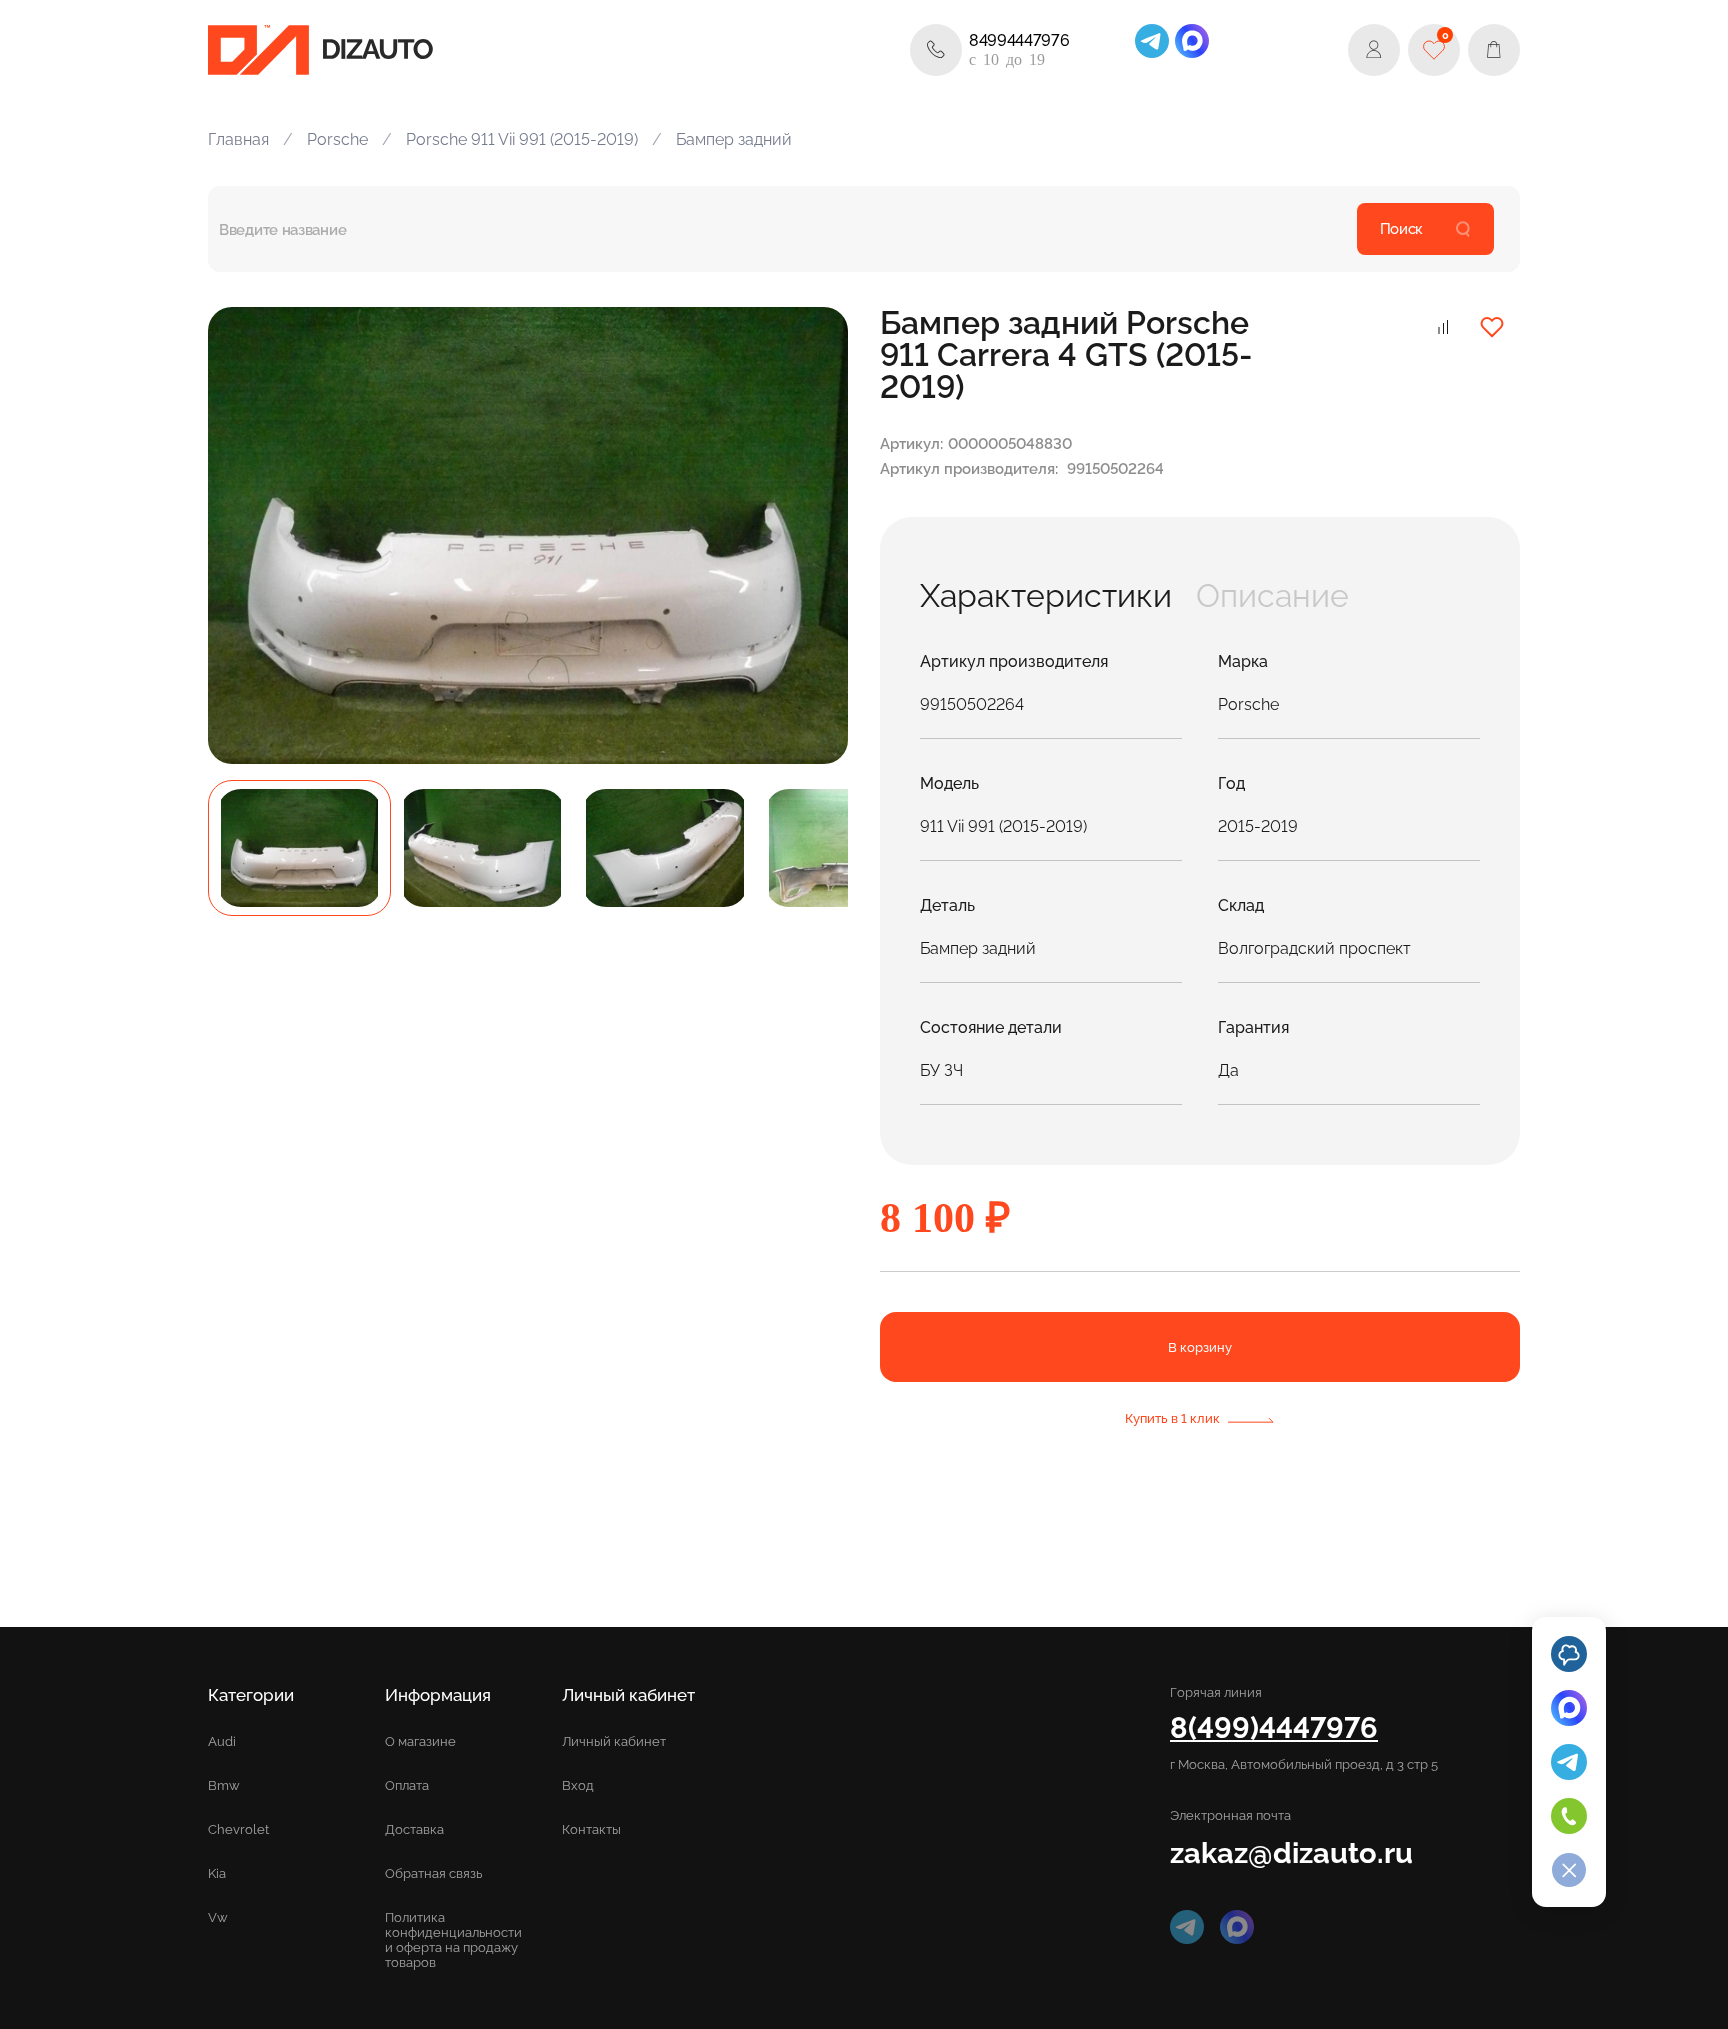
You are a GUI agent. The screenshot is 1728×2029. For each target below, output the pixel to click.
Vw (218, 1917)
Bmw (224, 1785)
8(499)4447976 (1274, 1727)
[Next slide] (810, 535)
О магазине (420, 1741)
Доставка (414, 1829)
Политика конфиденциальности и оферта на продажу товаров (453, 1940)
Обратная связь (433, 1873)
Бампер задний (734, 139)
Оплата (407, 1785)
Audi (222, 1741)
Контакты (591, 1829)
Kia (217, 1873)
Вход (578, 1785)
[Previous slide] (246, 535)
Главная (238, 139)
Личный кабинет (614, 1741)
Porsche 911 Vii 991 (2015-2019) (522, 139)
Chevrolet (238, 1829)
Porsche (337, 139)
